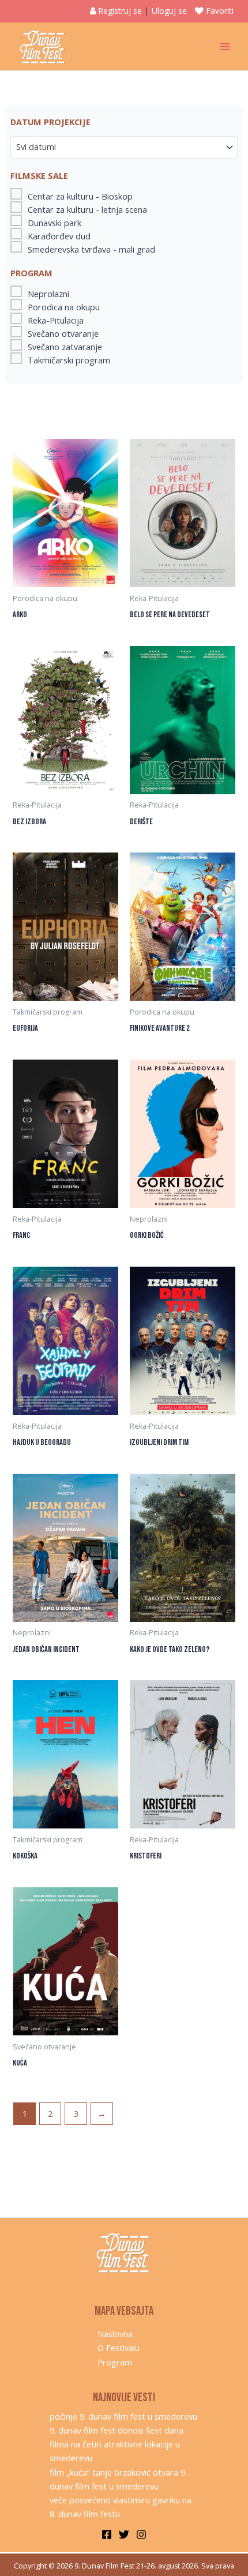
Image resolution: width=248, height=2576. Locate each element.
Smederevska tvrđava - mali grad (91, 249)
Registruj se (120, 11)
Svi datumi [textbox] (36, 147)
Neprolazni (48, 294)
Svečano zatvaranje (65, 347)
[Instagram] (141, 2534)
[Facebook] (107, 2534)
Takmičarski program (69, 360)
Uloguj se (169, 11)
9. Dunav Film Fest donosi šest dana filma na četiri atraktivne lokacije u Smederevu (117, 2444)
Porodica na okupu (64, 307)
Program (115, 2362)
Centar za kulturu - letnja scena (87, 209)
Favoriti (220, 11)
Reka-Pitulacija (56, 320)
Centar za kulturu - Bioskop (80, 196)
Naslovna (115, 2334)
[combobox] (124, 147)
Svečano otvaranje (63, 333)
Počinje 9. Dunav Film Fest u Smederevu (123, 2416)
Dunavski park (55, 223)
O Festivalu (119, 2348)
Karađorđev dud (59, 236)
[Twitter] (124, 2534)
